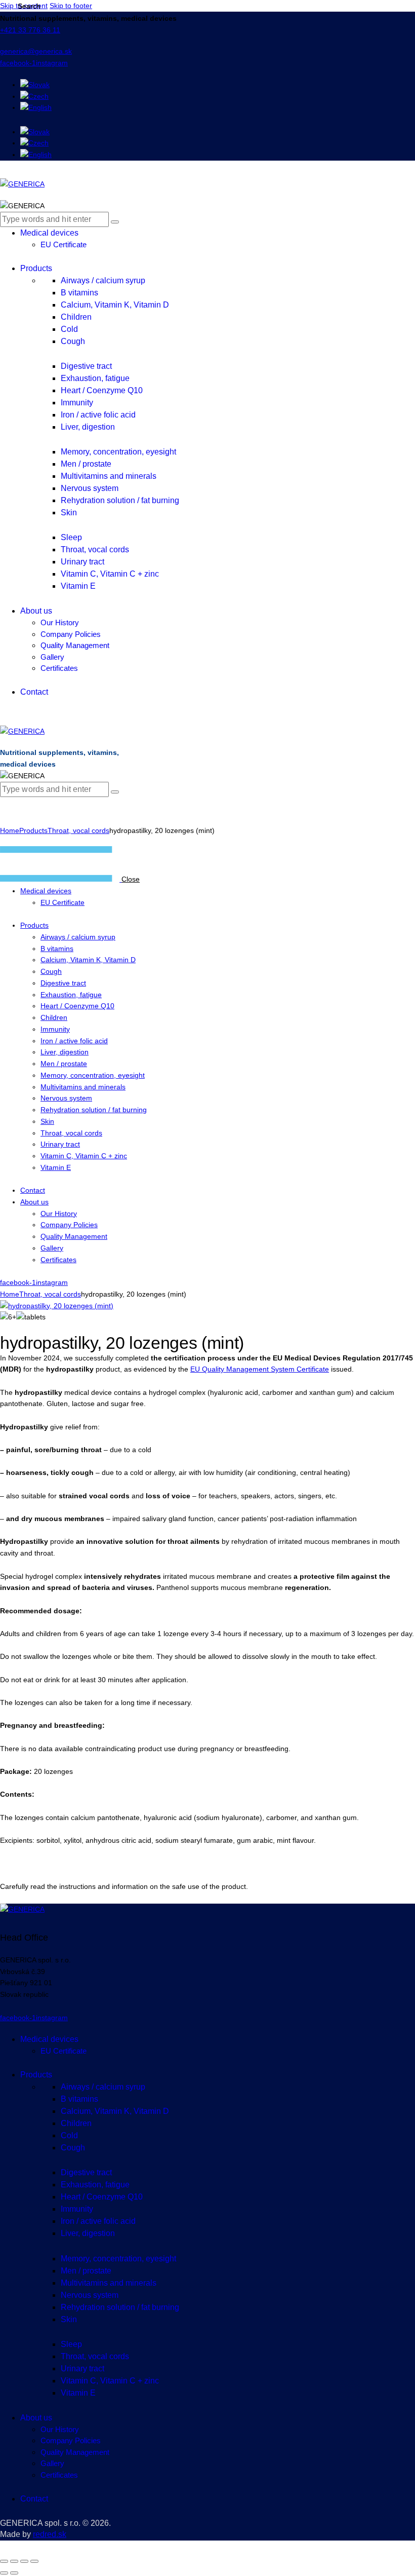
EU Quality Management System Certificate (260, 1369)
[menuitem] (35, 85)
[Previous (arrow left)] (4, 2573)
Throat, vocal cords (78, 830)
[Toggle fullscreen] (14, 2561)
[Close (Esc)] (34, 2561)
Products (33, 830)
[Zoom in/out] (4, 2561)
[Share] (24, 2561)
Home (10, 830)
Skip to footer (71, 6)
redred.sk (50, 2534)
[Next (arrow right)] (14, 2573)
